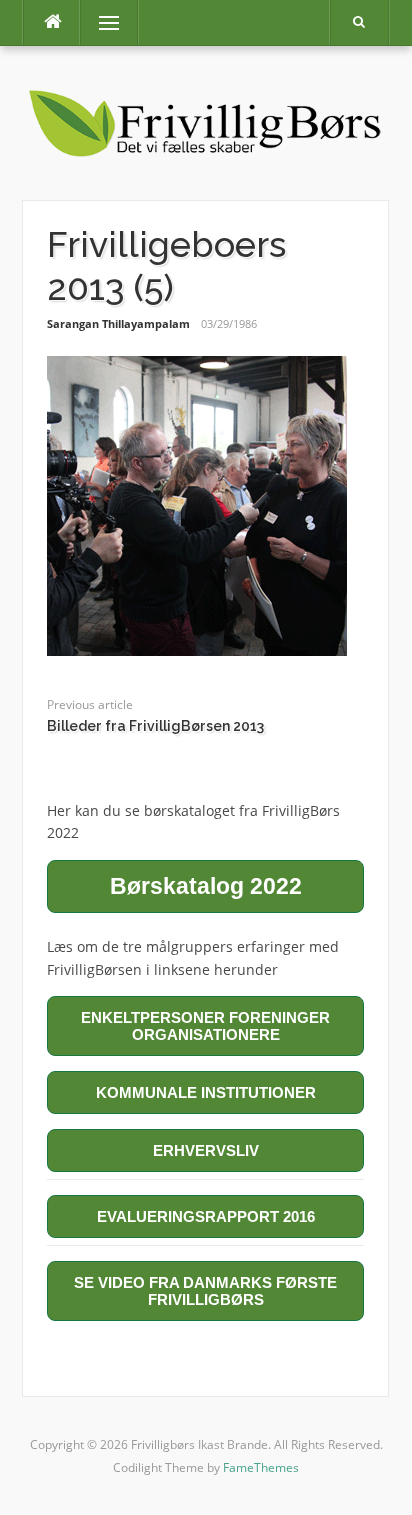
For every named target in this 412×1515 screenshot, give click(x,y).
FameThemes (261, 1467)
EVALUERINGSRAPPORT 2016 (206, 1216)
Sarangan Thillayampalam (118, 323)
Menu (100, 22)
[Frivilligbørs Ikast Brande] (205, 121)
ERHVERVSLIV (206, 1150)
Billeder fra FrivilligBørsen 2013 (155, 726)
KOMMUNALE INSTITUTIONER (206, 1092)
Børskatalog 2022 (206, 886)
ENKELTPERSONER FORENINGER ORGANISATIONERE (205, 1026)
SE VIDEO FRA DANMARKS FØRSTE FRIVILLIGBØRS (205, 1291)
